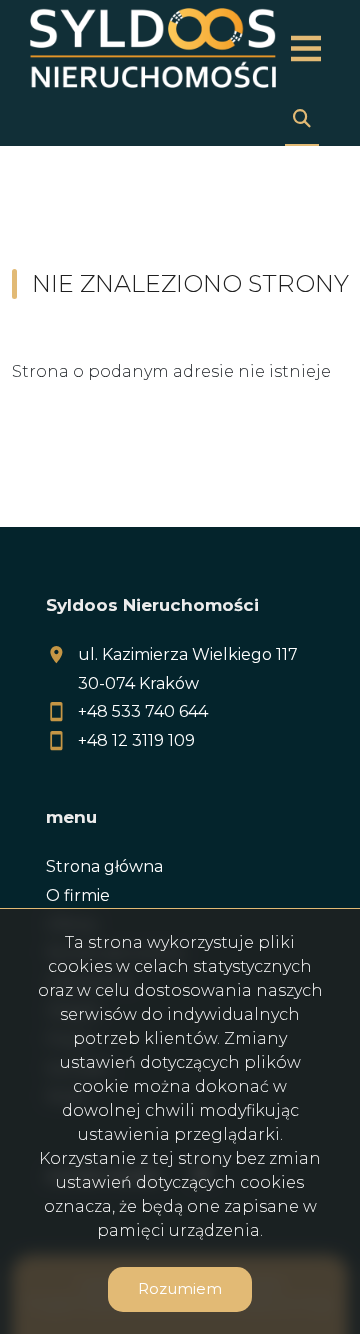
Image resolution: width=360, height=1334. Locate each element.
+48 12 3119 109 (136, 740)
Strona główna (104, 866)
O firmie (78, 895)
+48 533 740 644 (143, 711)
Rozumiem (180, 1288)
